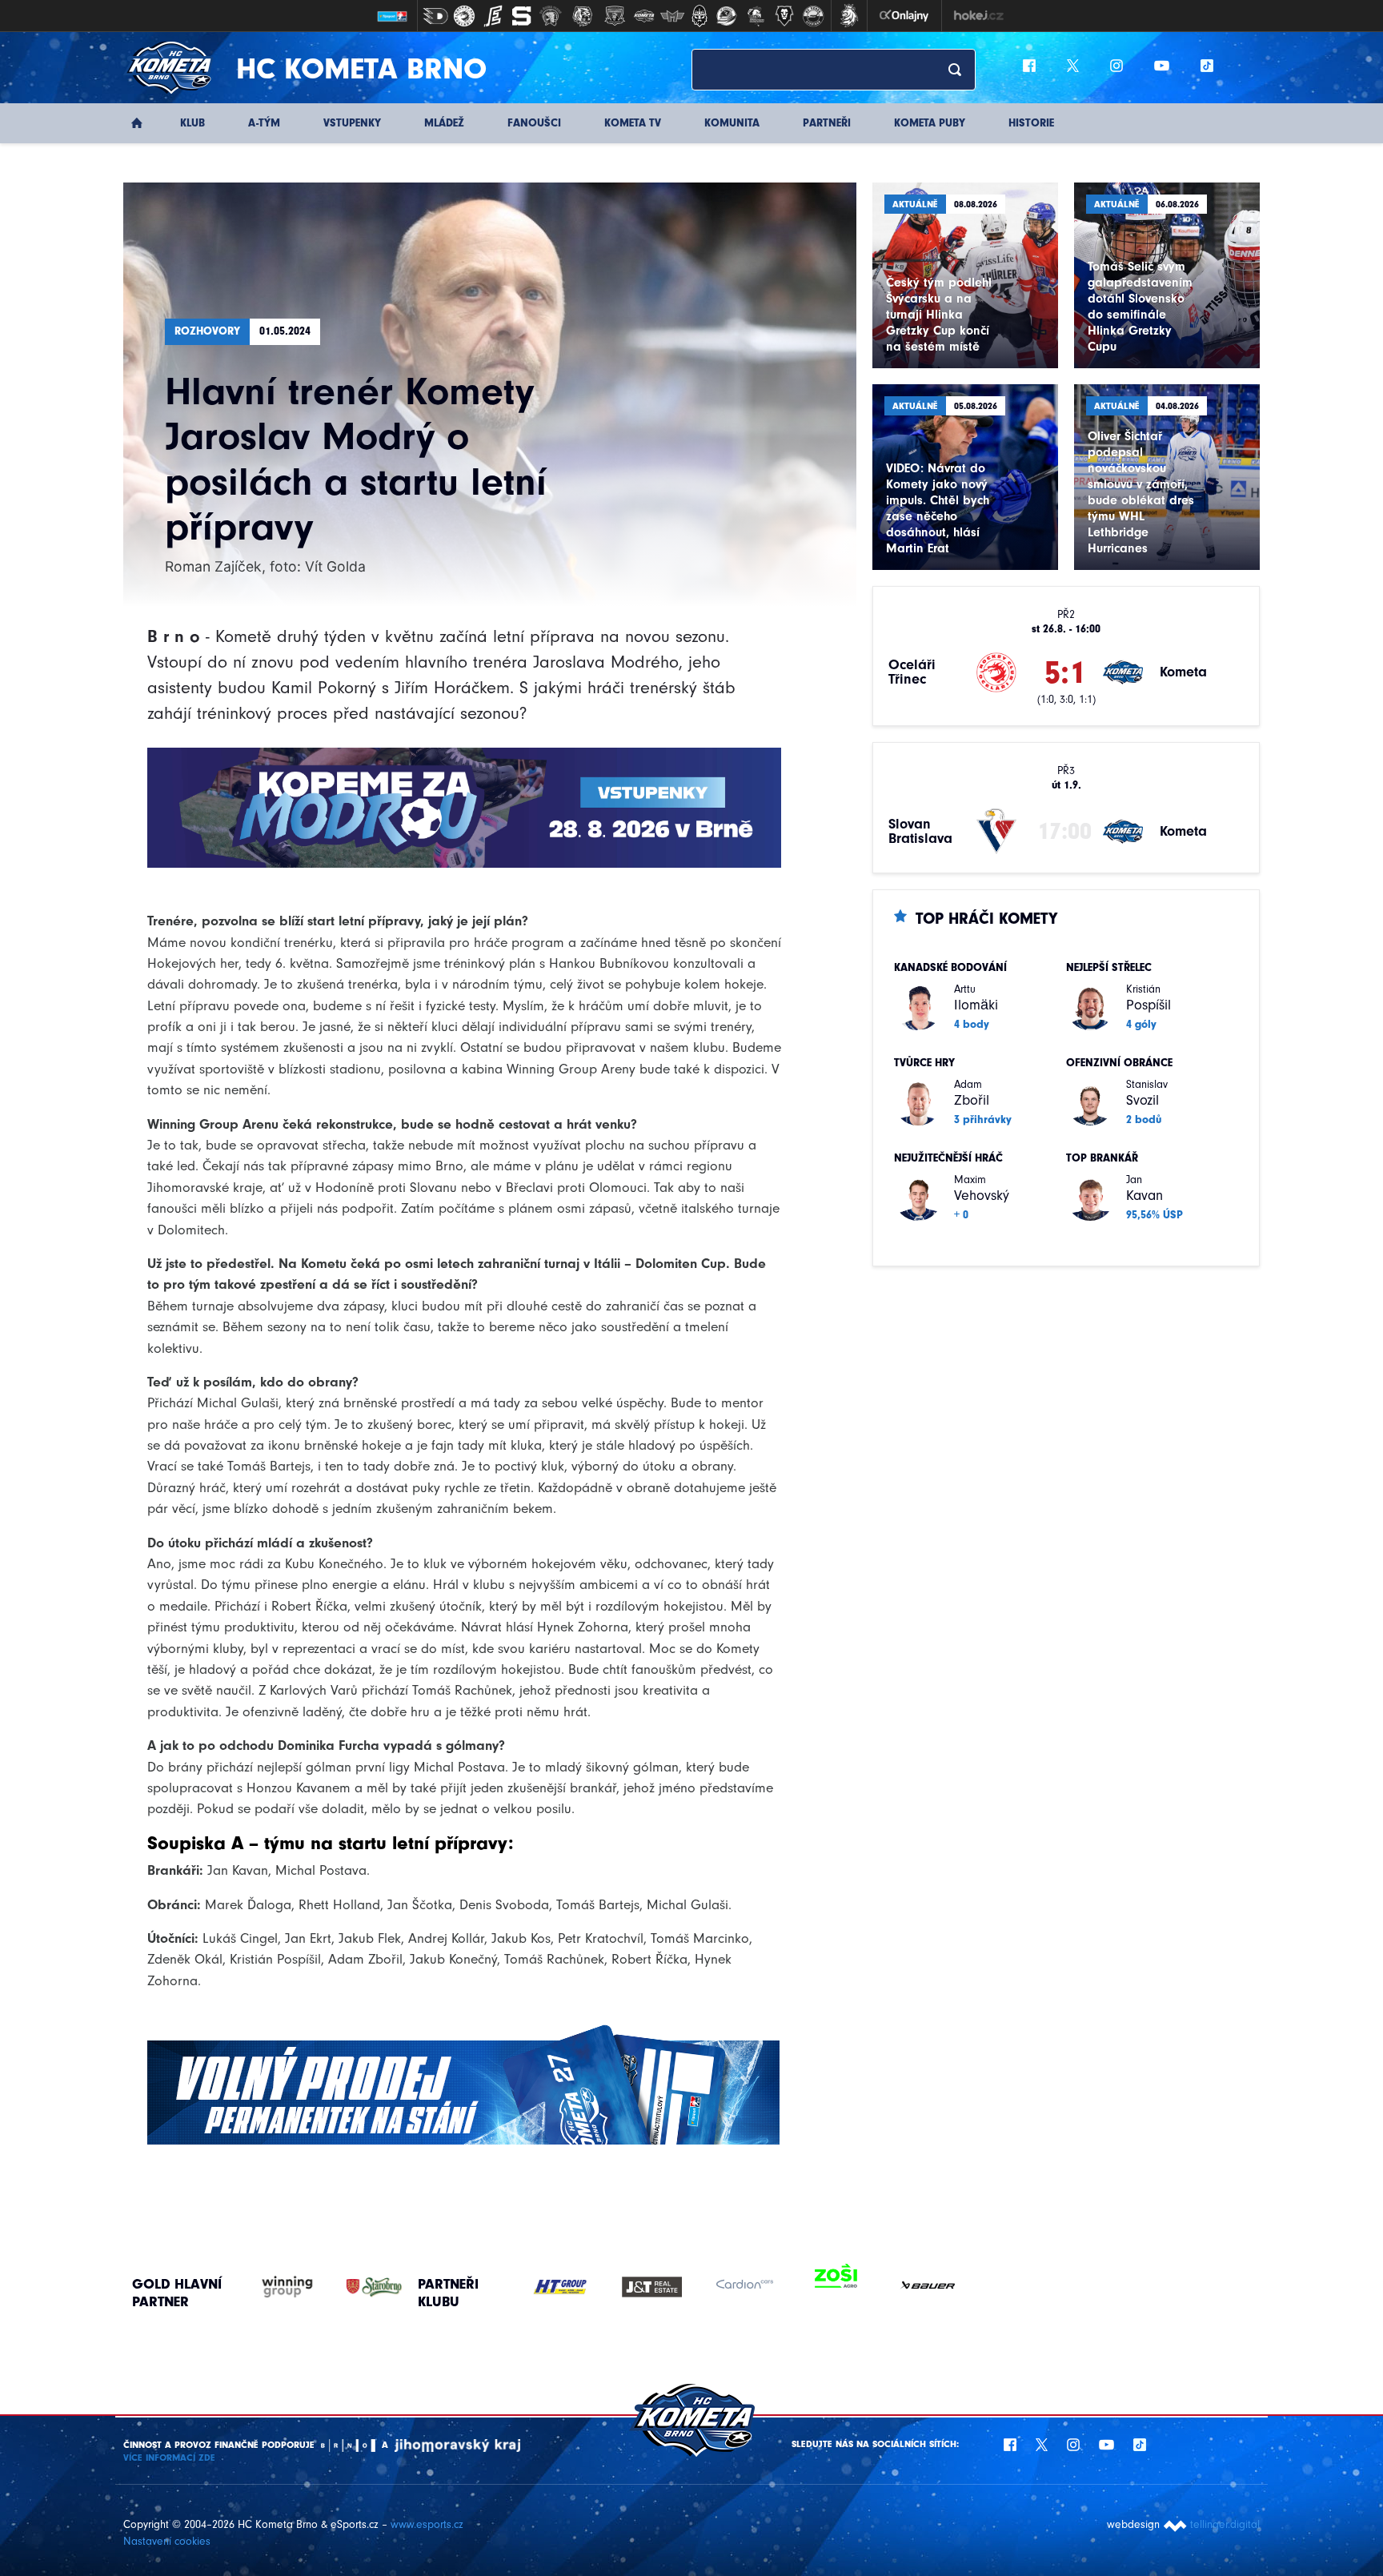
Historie (1031, 123)
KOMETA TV (633, 123)
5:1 (1065, 672)
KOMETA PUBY (930, 123)
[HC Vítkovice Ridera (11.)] (727, 16)
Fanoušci (534, 123)
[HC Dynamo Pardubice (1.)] (435, 16)
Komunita (732, 123)
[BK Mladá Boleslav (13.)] (784, 16)
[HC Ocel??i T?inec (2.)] (464, 16)
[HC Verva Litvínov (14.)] (813, 16)
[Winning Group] (272, 2287)
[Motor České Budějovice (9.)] (672, 16)
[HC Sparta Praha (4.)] (522, 16)
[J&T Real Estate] (652, 2287)
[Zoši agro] (836, 2277)
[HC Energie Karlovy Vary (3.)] (493, 16)
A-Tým (264, 123)
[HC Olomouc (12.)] (756, 16)
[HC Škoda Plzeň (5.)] (551, 16)
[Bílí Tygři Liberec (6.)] (583, 16)
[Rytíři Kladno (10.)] (700, 16)
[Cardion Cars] (744, 2287)
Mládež (444, 123)
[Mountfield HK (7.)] (615, 16)
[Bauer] (928, 2287)
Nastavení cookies (167, 2541)
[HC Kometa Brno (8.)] (643, 16)
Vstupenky (352, 123)
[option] (560, 2287)
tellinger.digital (1225, 2524)
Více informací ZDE (169, 2458)
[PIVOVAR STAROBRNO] (358, 2287)
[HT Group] (560, 2287)
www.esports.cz (427, 2524)
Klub (192, 123)
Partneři (827, 123)
